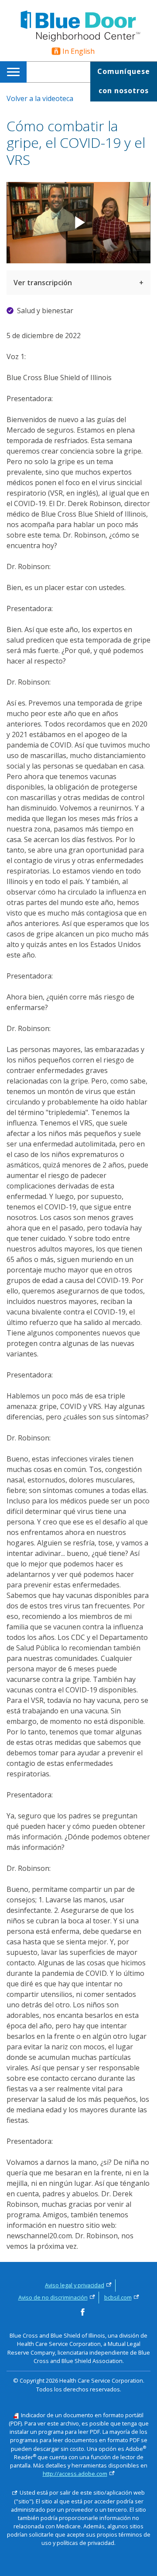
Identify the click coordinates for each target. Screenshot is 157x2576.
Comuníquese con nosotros (124, 81)
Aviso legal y (75, 2285)
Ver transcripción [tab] (43, 283)
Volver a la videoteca (40, 98)
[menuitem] (15, 72)
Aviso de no (53, 2297)
